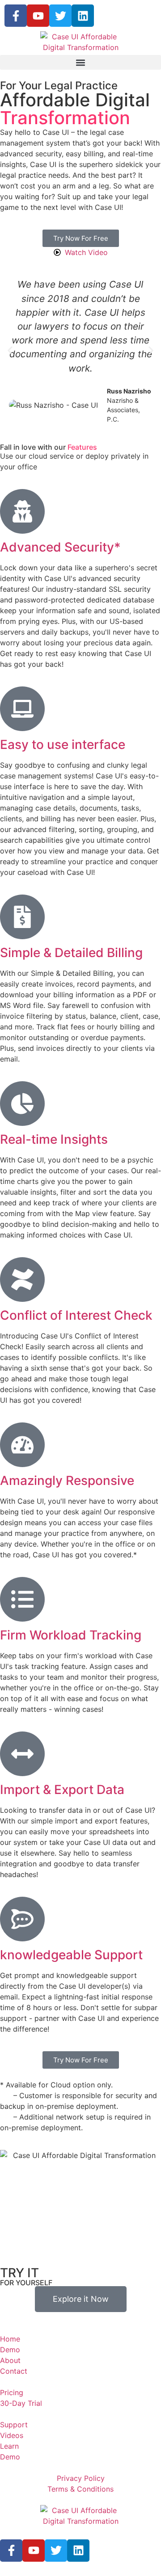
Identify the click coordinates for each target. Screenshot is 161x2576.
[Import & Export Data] (22, 1754)
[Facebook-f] (16, 16)
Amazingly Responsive (67, 1480)
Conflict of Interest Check (76, 1315)
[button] (80, 62)
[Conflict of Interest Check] (22, 1280)
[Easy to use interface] (22, 709)
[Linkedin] (83, 16)
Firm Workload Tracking (71, 1635)
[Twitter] (60, 16)
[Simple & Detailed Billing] (22, 917)
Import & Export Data (62, 1790)
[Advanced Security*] (22, 511)
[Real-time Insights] (22, 1104)
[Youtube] (38, 16)
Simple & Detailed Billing (71, 953)
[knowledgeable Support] (22, 1919)
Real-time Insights (54, 1139)
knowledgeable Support (71, 1955)
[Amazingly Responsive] (22, 1445)
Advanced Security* (60, 547)
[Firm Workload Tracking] (22, 1599)
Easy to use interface (63, 744)
